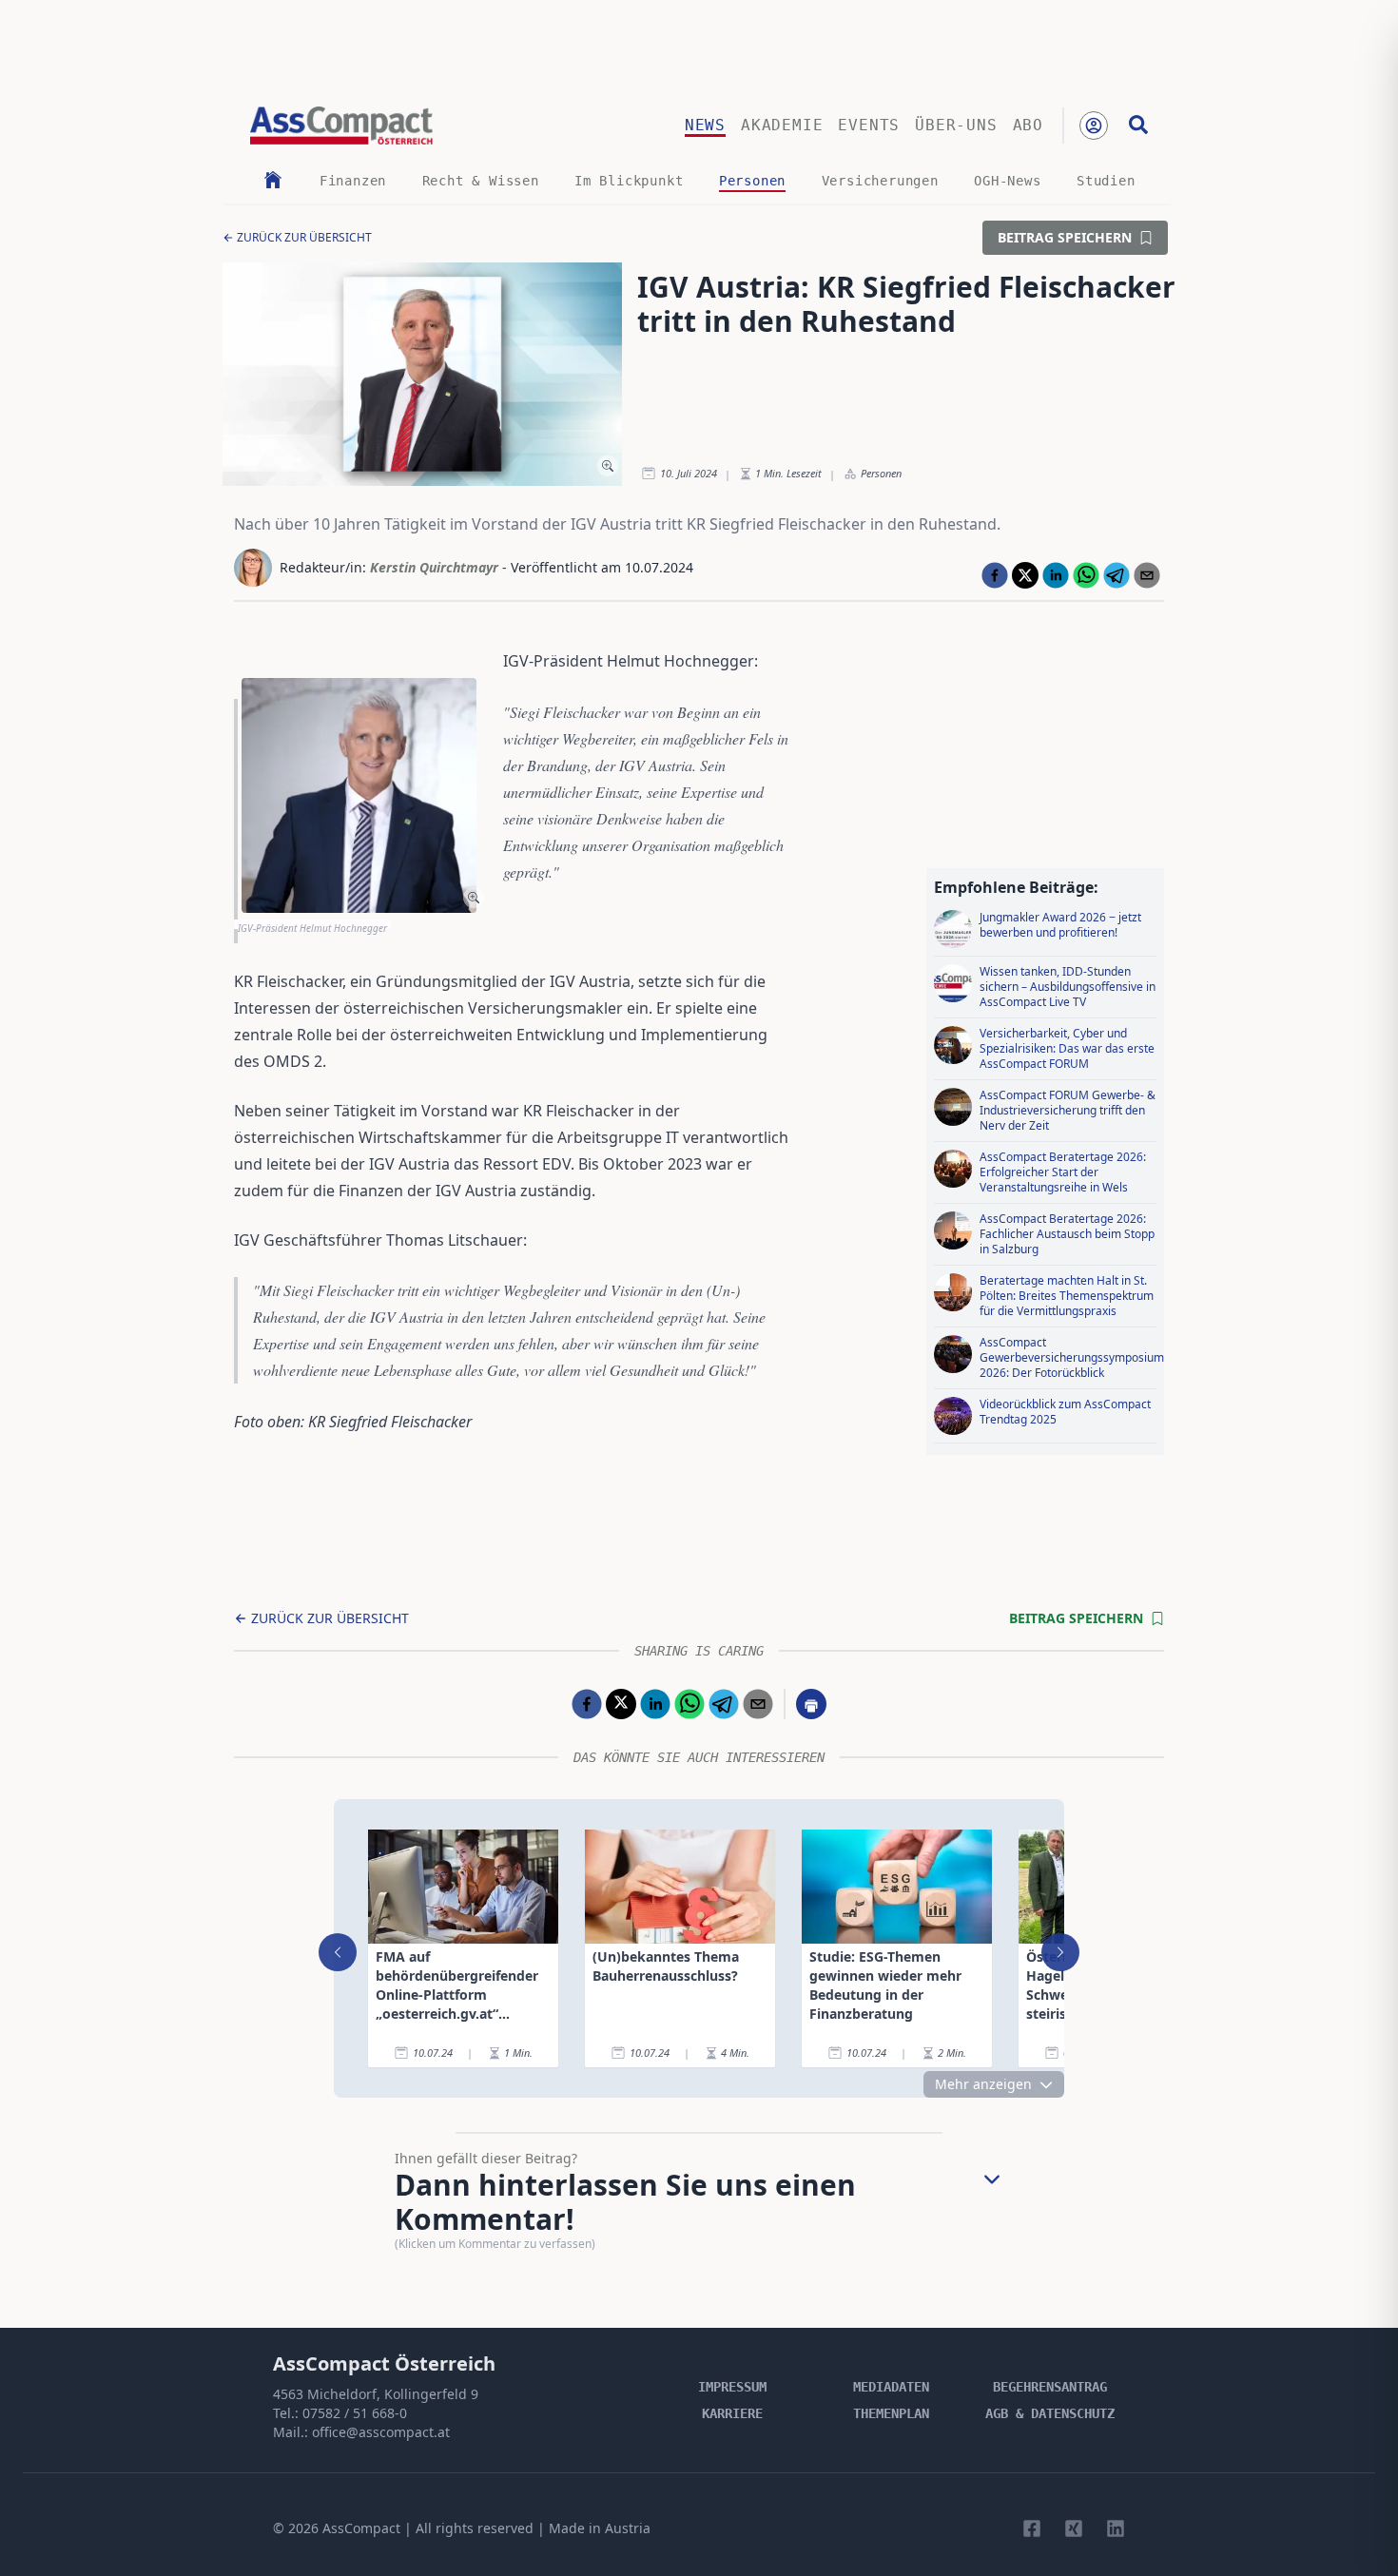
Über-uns (956, 125)
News (705, 125)
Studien (1106, 181)
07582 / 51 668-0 (355, 2413)
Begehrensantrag (1050, 2387)
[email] (1147, 575)
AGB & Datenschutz (1050, 2413)
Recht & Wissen (481, 181)
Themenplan (891, 2413)
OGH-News (1007, 181)
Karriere (732, 2413)
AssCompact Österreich (384, 2363)
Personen (752, 181)
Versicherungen (880, 181)
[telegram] (1116, 575)
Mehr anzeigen (983, 2084)
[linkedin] (1056, 575)
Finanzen (353, 181)
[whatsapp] (1086, 575)
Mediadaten (891, 2387)
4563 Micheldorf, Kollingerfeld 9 (376, 2394)
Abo (1028, 125)
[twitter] (1025, 575)
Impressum (732, 2387)
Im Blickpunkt (629, 181)
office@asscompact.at (381, 2432)
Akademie (782, 125)
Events (869, 125)
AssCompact (361, 2528)
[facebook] (995, 575)
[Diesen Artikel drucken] (811, 1704)
